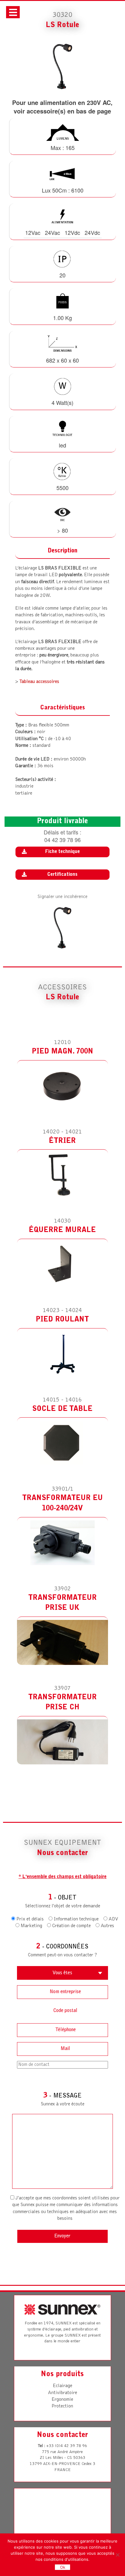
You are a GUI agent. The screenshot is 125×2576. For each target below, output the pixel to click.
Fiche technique (62, 852)
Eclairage (62, 2386)
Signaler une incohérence (62, 897)
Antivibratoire (62, 2393)
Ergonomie (62, 2400)
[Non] (117, 2555)
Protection (62, 2406)
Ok (63, 2567)
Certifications (62, 875)
